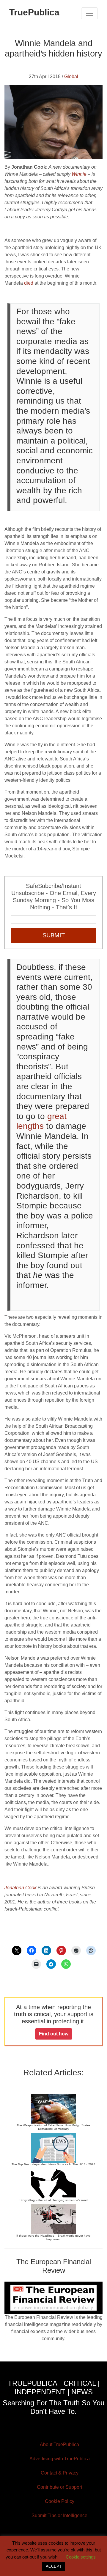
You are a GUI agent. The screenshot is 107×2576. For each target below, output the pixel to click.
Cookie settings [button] (81, 2557)
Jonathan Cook (21, 1888)
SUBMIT (54, 935)
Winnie (79, 174)
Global (71, 76)
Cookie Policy (60, 2501)
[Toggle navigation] (89, 13)
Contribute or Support (59, 2487)
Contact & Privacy (60, 2473)
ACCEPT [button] (54, 2566)
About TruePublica (59, 2444)
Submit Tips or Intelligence (59, 2515)
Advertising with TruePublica (60, 2459)
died (29, 283)
